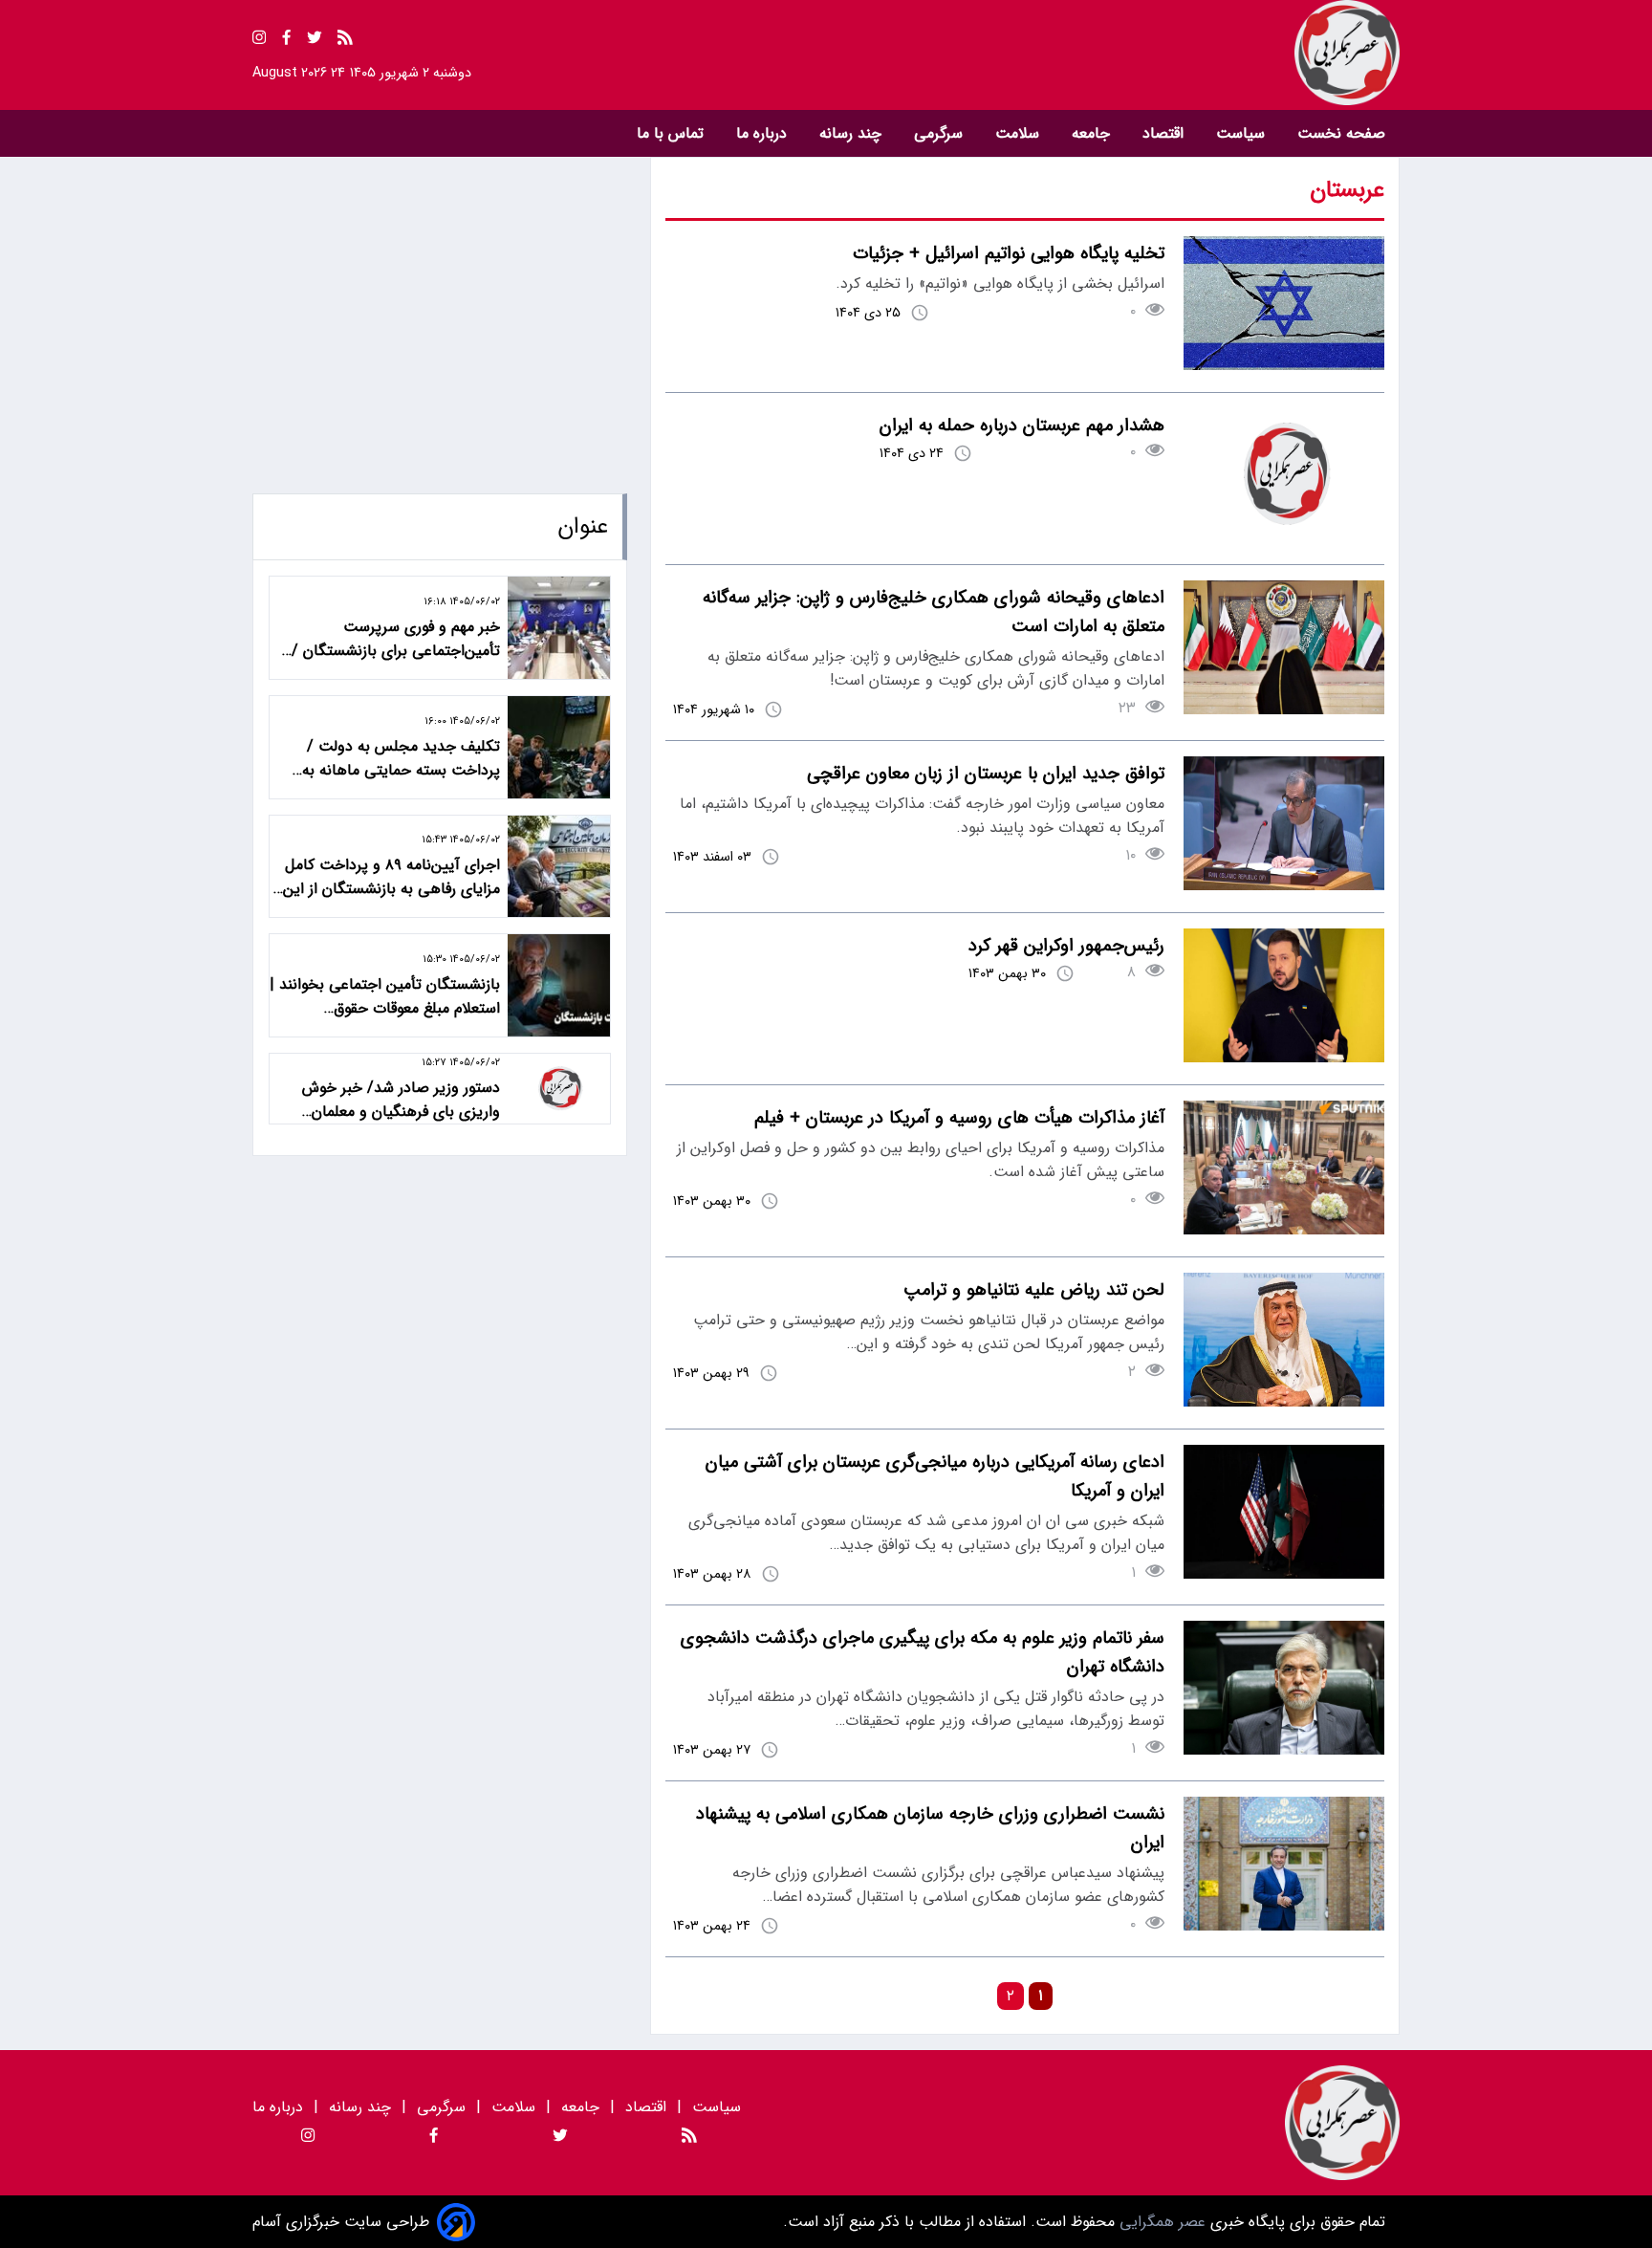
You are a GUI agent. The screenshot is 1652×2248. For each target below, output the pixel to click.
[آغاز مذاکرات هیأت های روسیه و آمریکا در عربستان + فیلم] (1284, 1230)
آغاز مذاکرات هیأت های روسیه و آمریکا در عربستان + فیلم (959, 1118)
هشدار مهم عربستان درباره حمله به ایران (1022, 426)
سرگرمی (941, 133)
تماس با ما (673, 133)
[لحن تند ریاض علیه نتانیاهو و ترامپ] (1284, 1402)
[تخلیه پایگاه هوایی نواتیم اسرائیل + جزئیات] (1284, 366)
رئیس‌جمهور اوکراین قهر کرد (1066, 946)
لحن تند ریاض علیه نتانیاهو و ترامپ (1034, 1290)
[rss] (345, 41)
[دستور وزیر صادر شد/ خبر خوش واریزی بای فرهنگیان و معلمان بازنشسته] (559, 1089)
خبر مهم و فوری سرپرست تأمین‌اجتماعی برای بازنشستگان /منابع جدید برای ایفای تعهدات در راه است (388, 639)
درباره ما (764, 133)
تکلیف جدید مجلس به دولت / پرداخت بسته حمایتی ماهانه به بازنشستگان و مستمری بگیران (401, 758)
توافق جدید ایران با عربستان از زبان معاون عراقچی (986, 774)
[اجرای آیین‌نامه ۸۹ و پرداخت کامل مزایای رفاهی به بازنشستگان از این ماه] (559, 867)
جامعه (1093, 133)
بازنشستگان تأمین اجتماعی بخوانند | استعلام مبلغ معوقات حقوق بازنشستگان (385, 996)
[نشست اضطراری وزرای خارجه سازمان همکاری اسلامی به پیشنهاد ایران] (1284, 1926)
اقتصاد (1165, 133)
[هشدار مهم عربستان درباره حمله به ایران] (1284, 538)
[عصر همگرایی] (1113, 53)
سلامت (1020, 133)
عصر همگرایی (1160, 2222)
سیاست (1243, 133)
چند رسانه (853, 133)
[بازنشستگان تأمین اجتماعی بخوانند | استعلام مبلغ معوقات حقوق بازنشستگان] (559, 985)
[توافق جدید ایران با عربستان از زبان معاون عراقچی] (1284, 886)
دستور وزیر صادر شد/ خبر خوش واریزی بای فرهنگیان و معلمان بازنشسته (401, 1100)
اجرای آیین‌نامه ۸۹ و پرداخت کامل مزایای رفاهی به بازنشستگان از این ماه (391, 877)
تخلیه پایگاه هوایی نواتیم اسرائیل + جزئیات (1009, 253)
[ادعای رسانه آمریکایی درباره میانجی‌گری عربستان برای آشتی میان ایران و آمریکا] (1284, 1574)
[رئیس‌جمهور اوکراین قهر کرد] (1284, 1058)
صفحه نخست (1341, 133)
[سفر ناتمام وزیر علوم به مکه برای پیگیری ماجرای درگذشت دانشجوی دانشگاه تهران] (1284, 1750)
